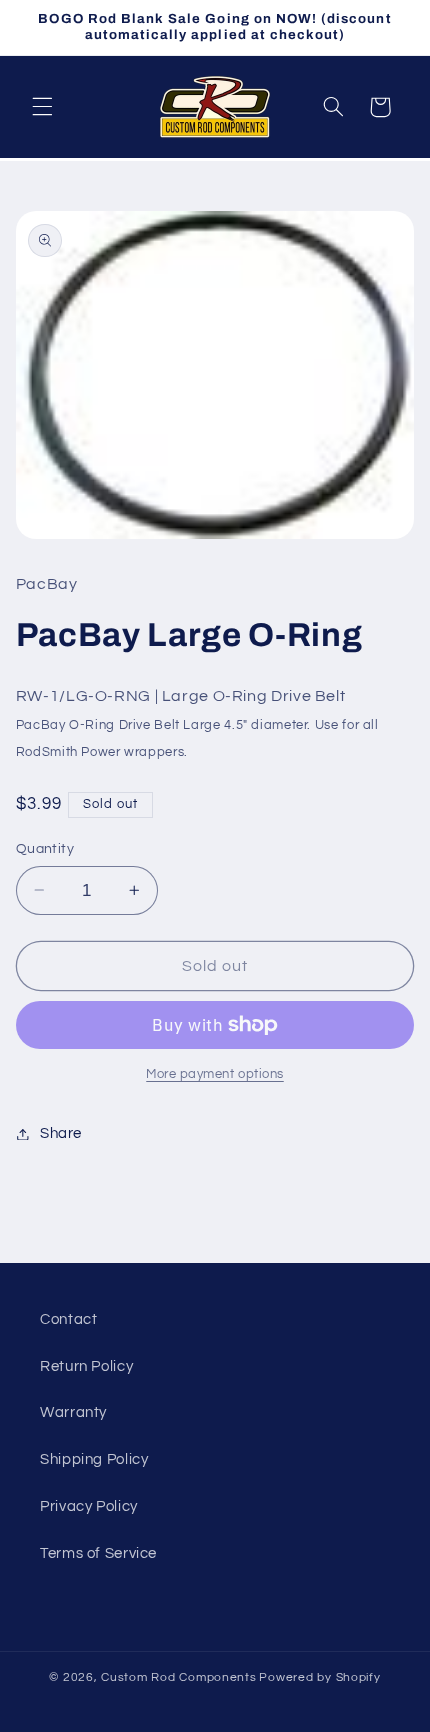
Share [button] (61, 1133)
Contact (68, 1319)
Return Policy (86, 1366)
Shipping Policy (94, 1459)
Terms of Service (98, 1553)
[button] (42, 107)
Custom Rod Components (178, 1677)
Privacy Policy (89, 1506)
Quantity (45, 849)
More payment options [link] (215, 1074)
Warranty (73, 1412)
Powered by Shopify (319, 1677)
